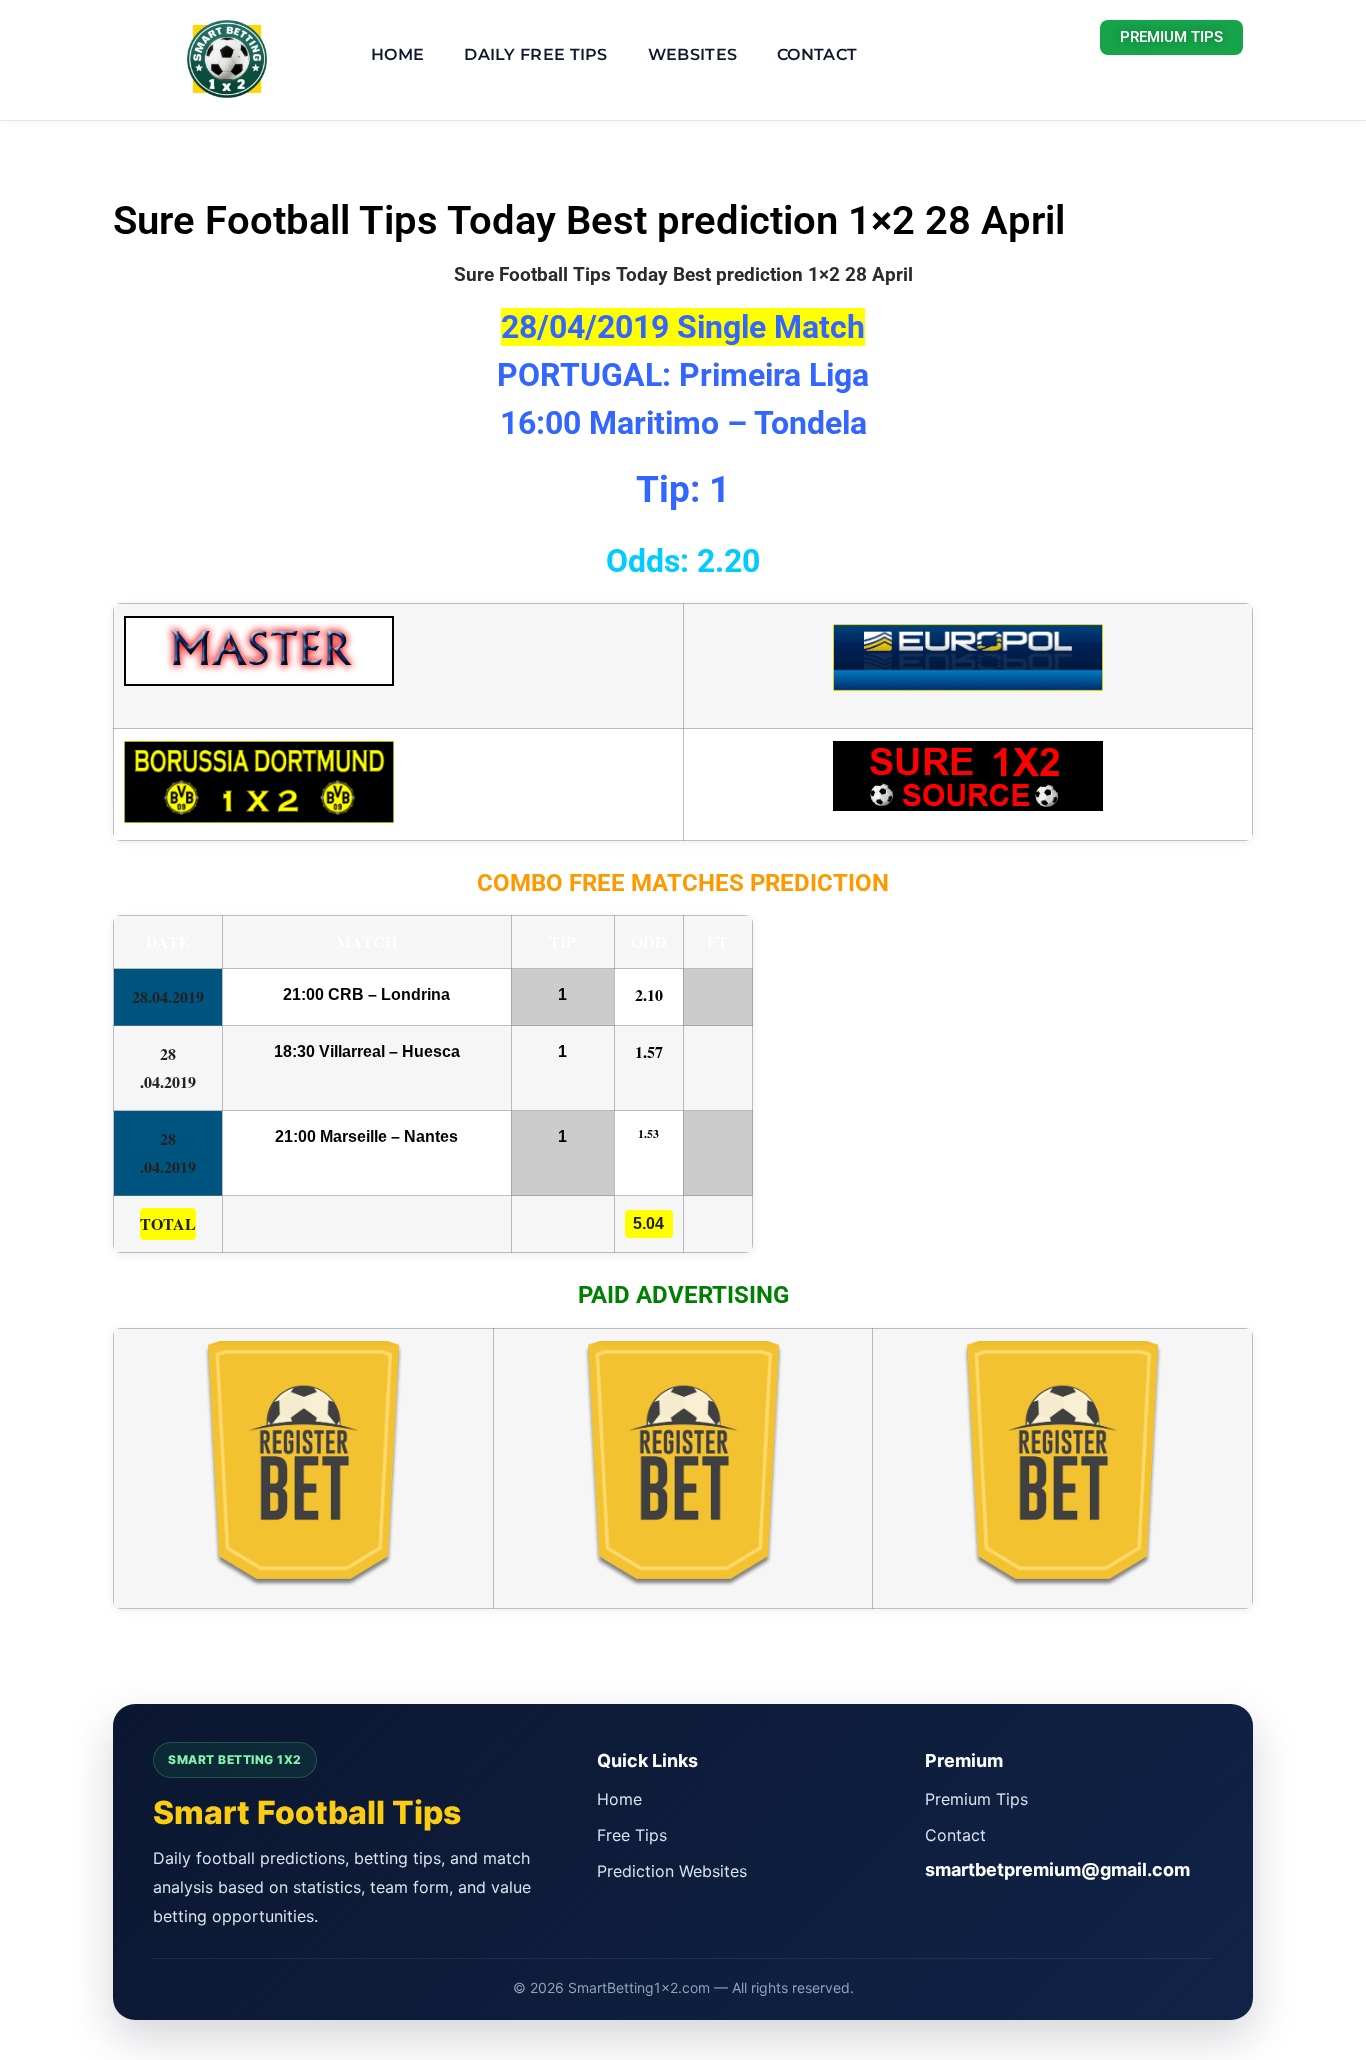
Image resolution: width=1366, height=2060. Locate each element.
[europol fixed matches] (968, 675)
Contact (817, 54)
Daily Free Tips (536, 54)
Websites (692, 54)
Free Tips (632, 1835)
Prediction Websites (672, 1871)
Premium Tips (976, 1799)
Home (397, 54)
